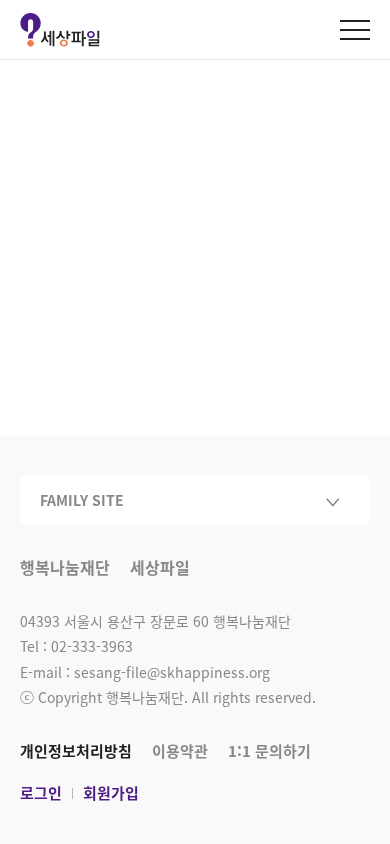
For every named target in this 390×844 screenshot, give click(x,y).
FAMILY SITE (82, 500)
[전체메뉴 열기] (355, 30)
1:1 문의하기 (269, 751)
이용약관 (180, 751)
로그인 (41, 793)
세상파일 (160, 568)
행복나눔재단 (65, 568)
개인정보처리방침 (76, 751)
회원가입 (111, 793)
